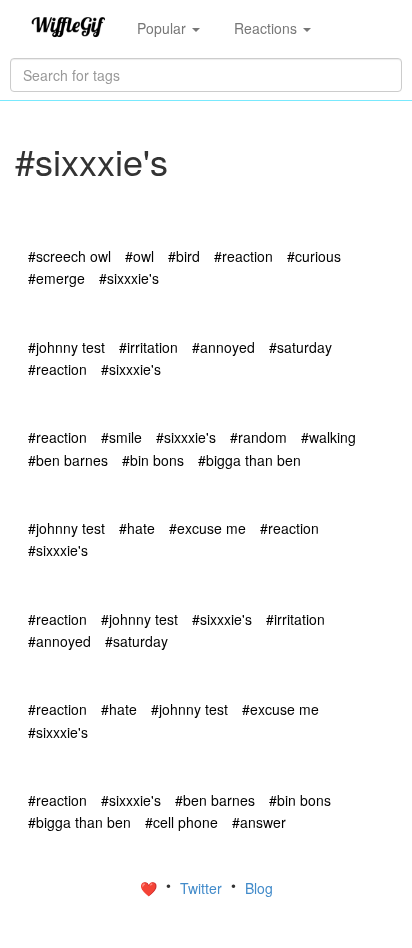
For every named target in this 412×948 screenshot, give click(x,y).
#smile (121, 437)
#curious (314, 256)
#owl (139, 256)
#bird (184, 256)
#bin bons (153, 460)
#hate (137, 528)
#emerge (56, 278)
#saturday (300, 347)
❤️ (150, 888)
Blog (259, 888)
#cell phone (181, 822)
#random (258, 437)
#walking (328, 437)
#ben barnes (68, 460)
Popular (163, 28)
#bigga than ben (249, 460)
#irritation (148, 347)
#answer (259, 822)
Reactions (267, 28)
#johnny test (66, 347)
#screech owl (69, 256)
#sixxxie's (129, 278)
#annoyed (223, 347)
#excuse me (207, 528)
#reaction (243, 256)
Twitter (203, 888)
